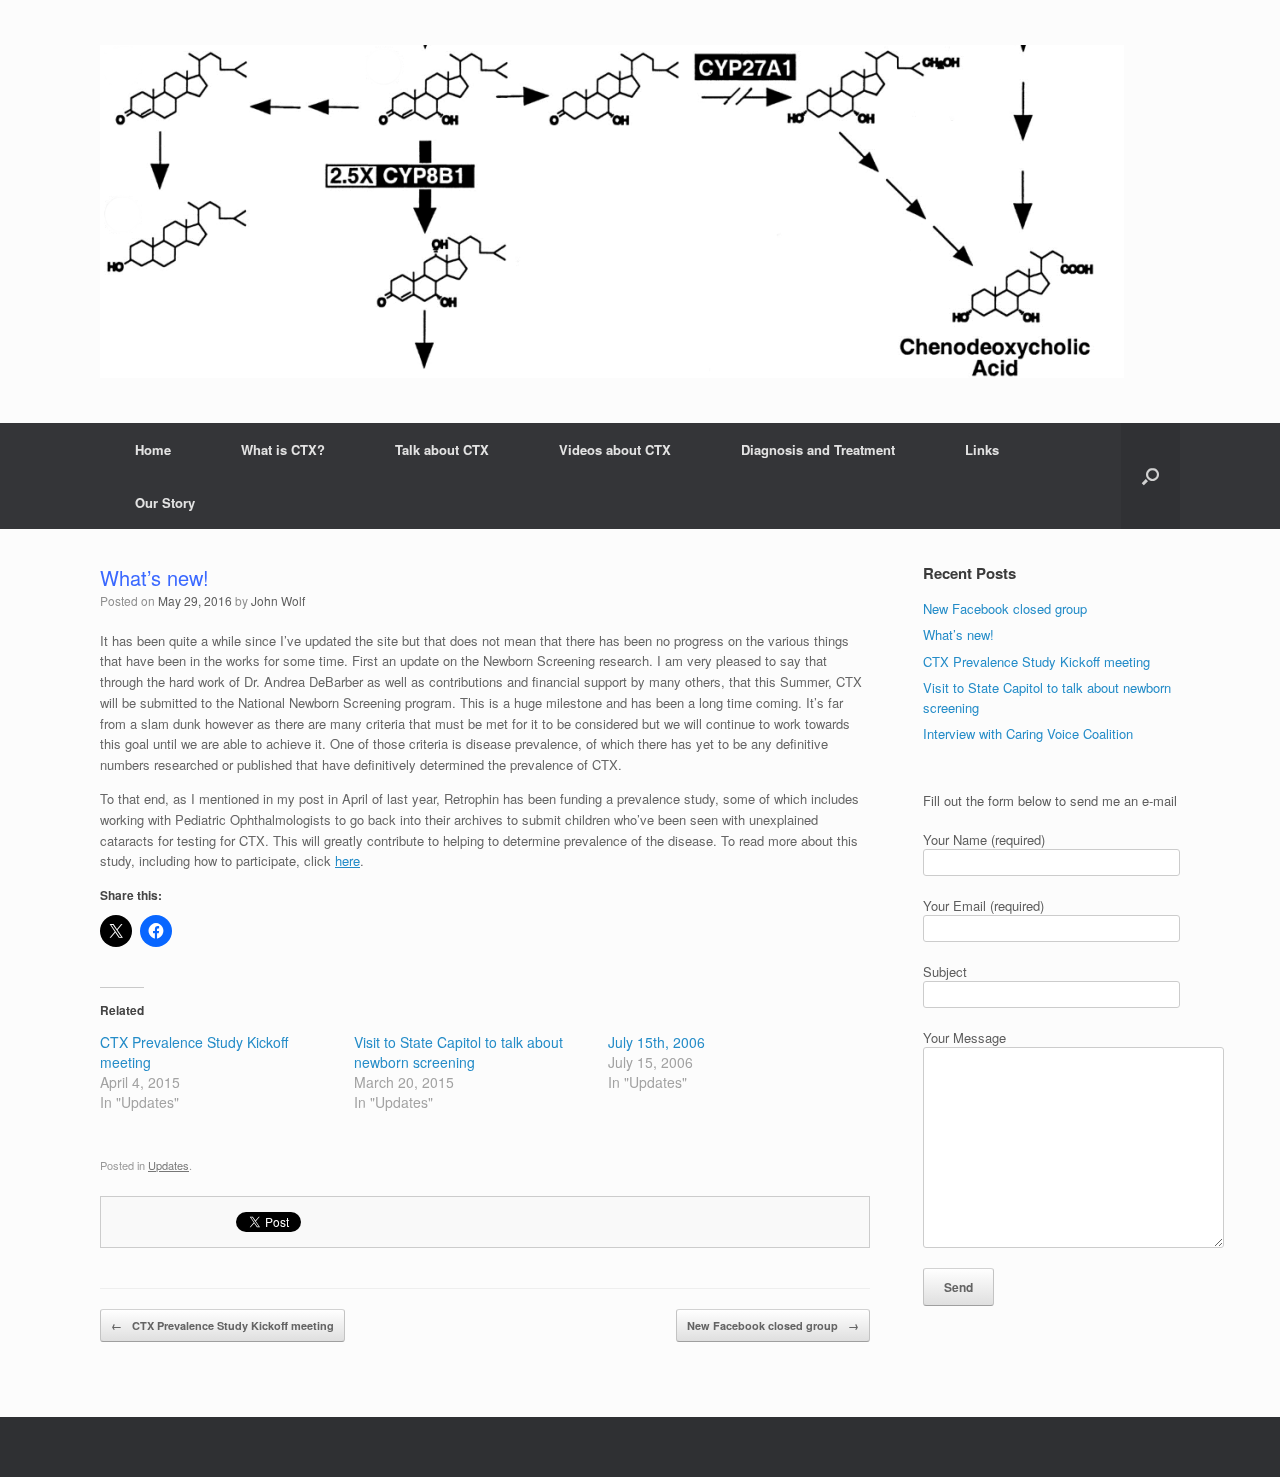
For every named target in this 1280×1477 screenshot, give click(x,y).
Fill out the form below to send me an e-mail (1050, 800)
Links (982, 449)
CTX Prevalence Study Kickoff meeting (222, 1325)
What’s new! (958, 634)
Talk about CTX (442, 449)
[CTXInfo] (612, 211)
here (347, 860)
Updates (168, 1165)
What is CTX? (283, 449)
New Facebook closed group (773, 1325)
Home (153, 449)
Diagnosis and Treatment (818, 449)
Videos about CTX (615, 449)
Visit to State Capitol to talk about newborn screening (458, 1052)
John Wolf (278, 600)
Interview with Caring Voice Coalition (1028, 733)
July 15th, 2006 (656, 1042)
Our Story (165, 502)
